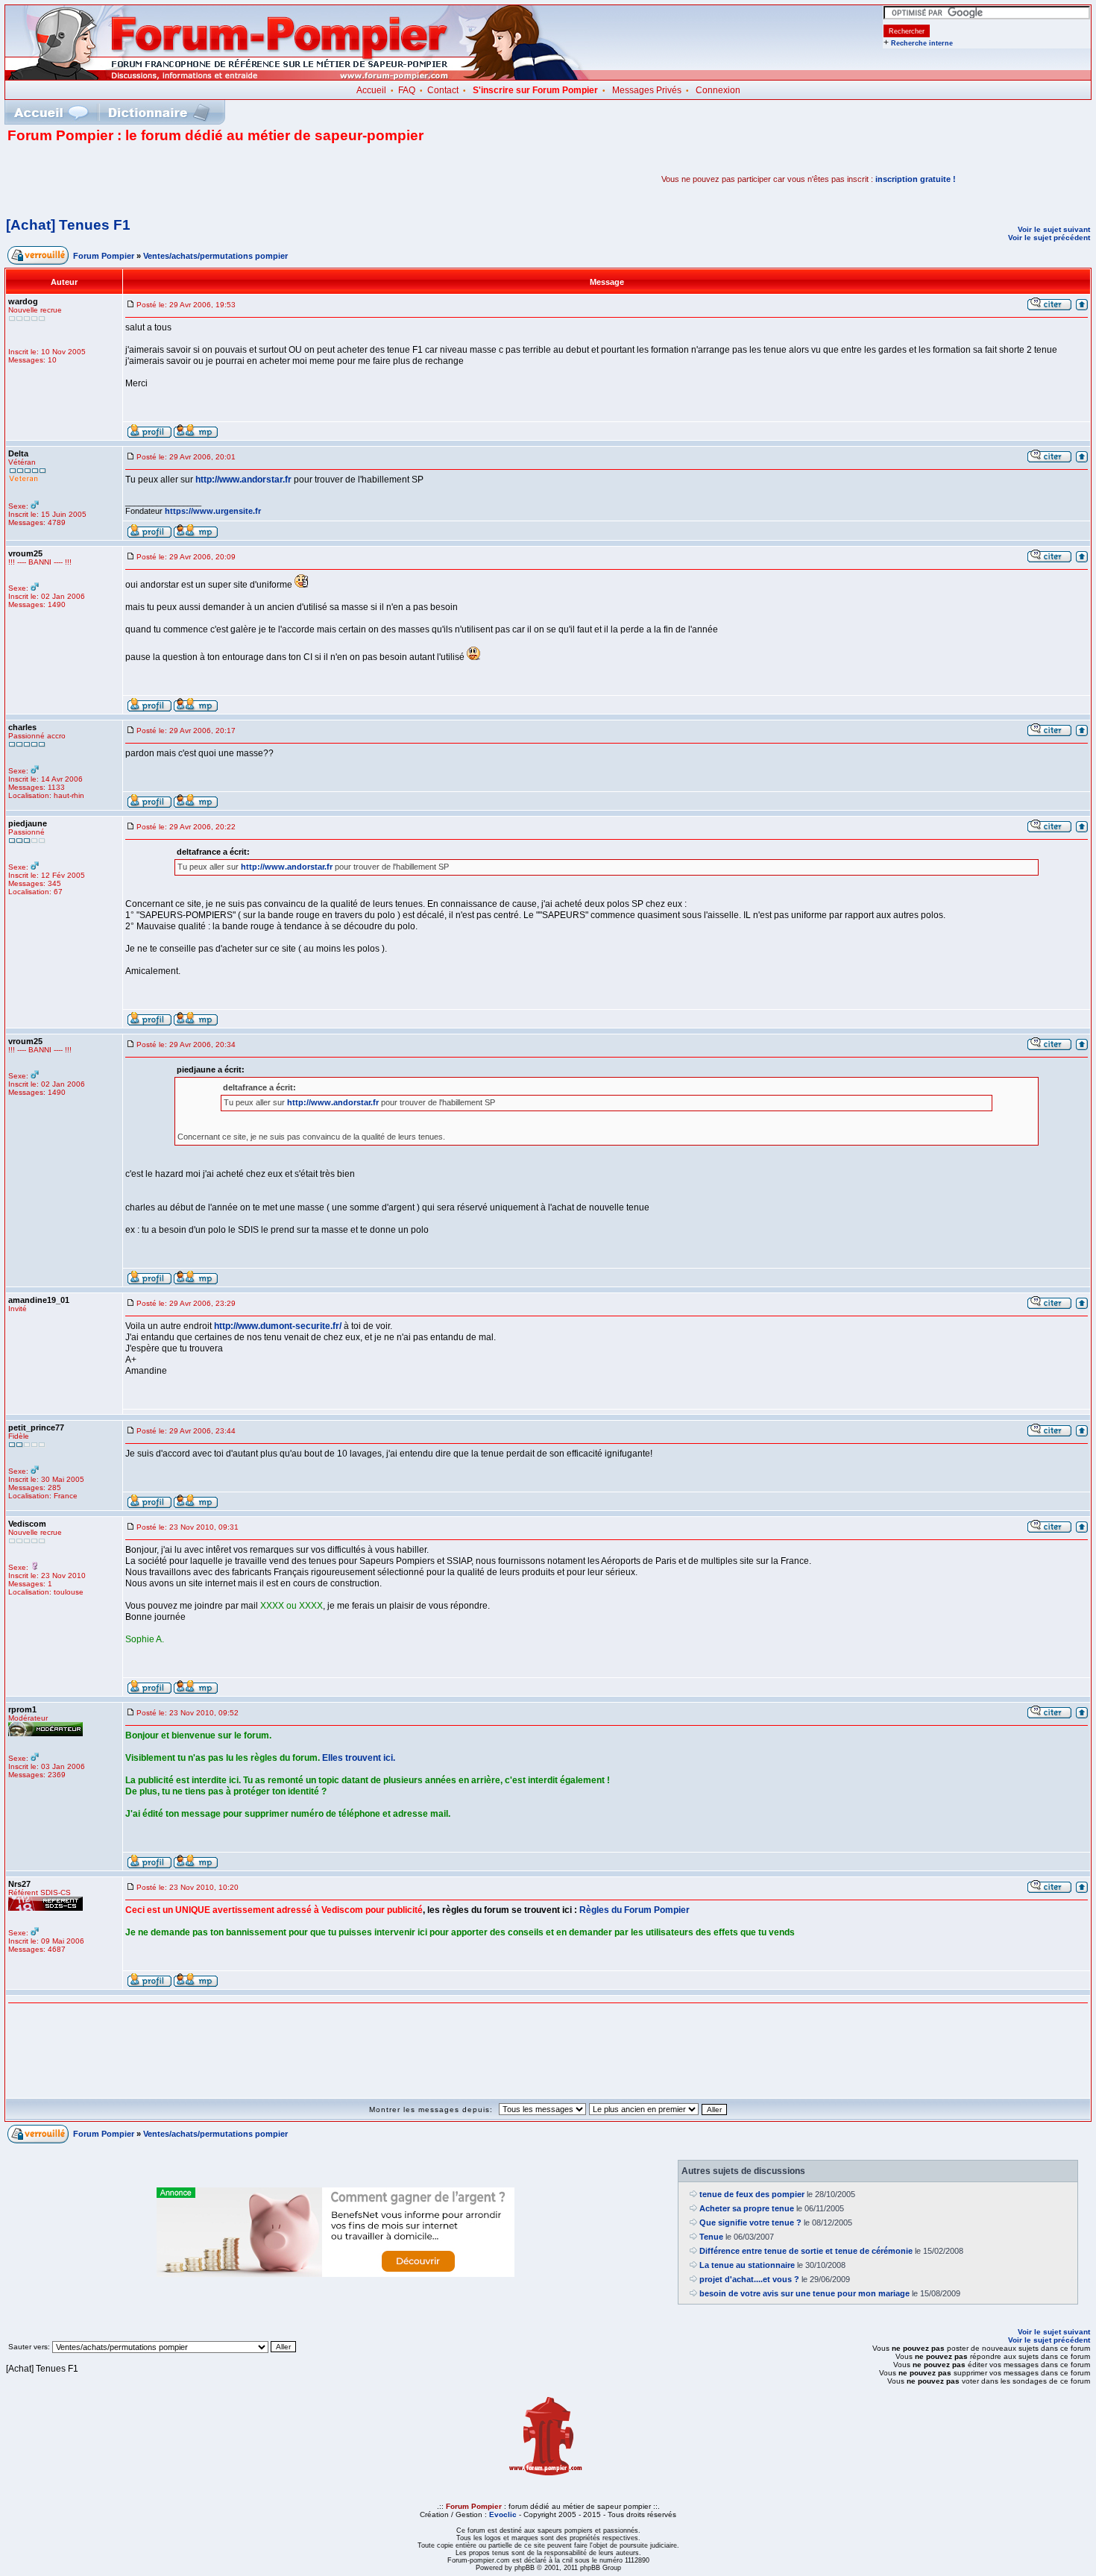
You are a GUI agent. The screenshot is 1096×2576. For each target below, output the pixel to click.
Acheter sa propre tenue (747, 2208)
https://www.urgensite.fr (213, 511)
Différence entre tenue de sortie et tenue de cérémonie (806, 2251)
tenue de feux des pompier (752, 2194)
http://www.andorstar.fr (243, 480)
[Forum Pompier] (297, 77)
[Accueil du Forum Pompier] (51, 112)
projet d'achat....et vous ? (749, 2279)
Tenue (711, 2237)
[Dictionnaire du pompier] (159, 112)
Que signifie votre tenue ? (750, 2222)
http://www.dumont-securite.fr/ (278, 1326)
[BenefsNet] (336, 2274)
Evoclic (503, 2514)
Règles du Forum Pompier (634, 1910)
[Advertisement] (182, 179)
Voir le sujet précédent (1049, 238)
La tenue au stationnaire (747, 2265)
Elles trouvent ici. (359, 1758)
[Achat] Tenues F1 (68, 225)
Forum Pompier (104, 256)
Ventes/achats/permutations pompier (215, 256)
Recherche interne (922, 43)
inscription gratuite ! (916, 179)
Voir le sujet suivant (1054, 229)
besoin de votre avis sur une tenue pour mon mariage (804, 2293)
